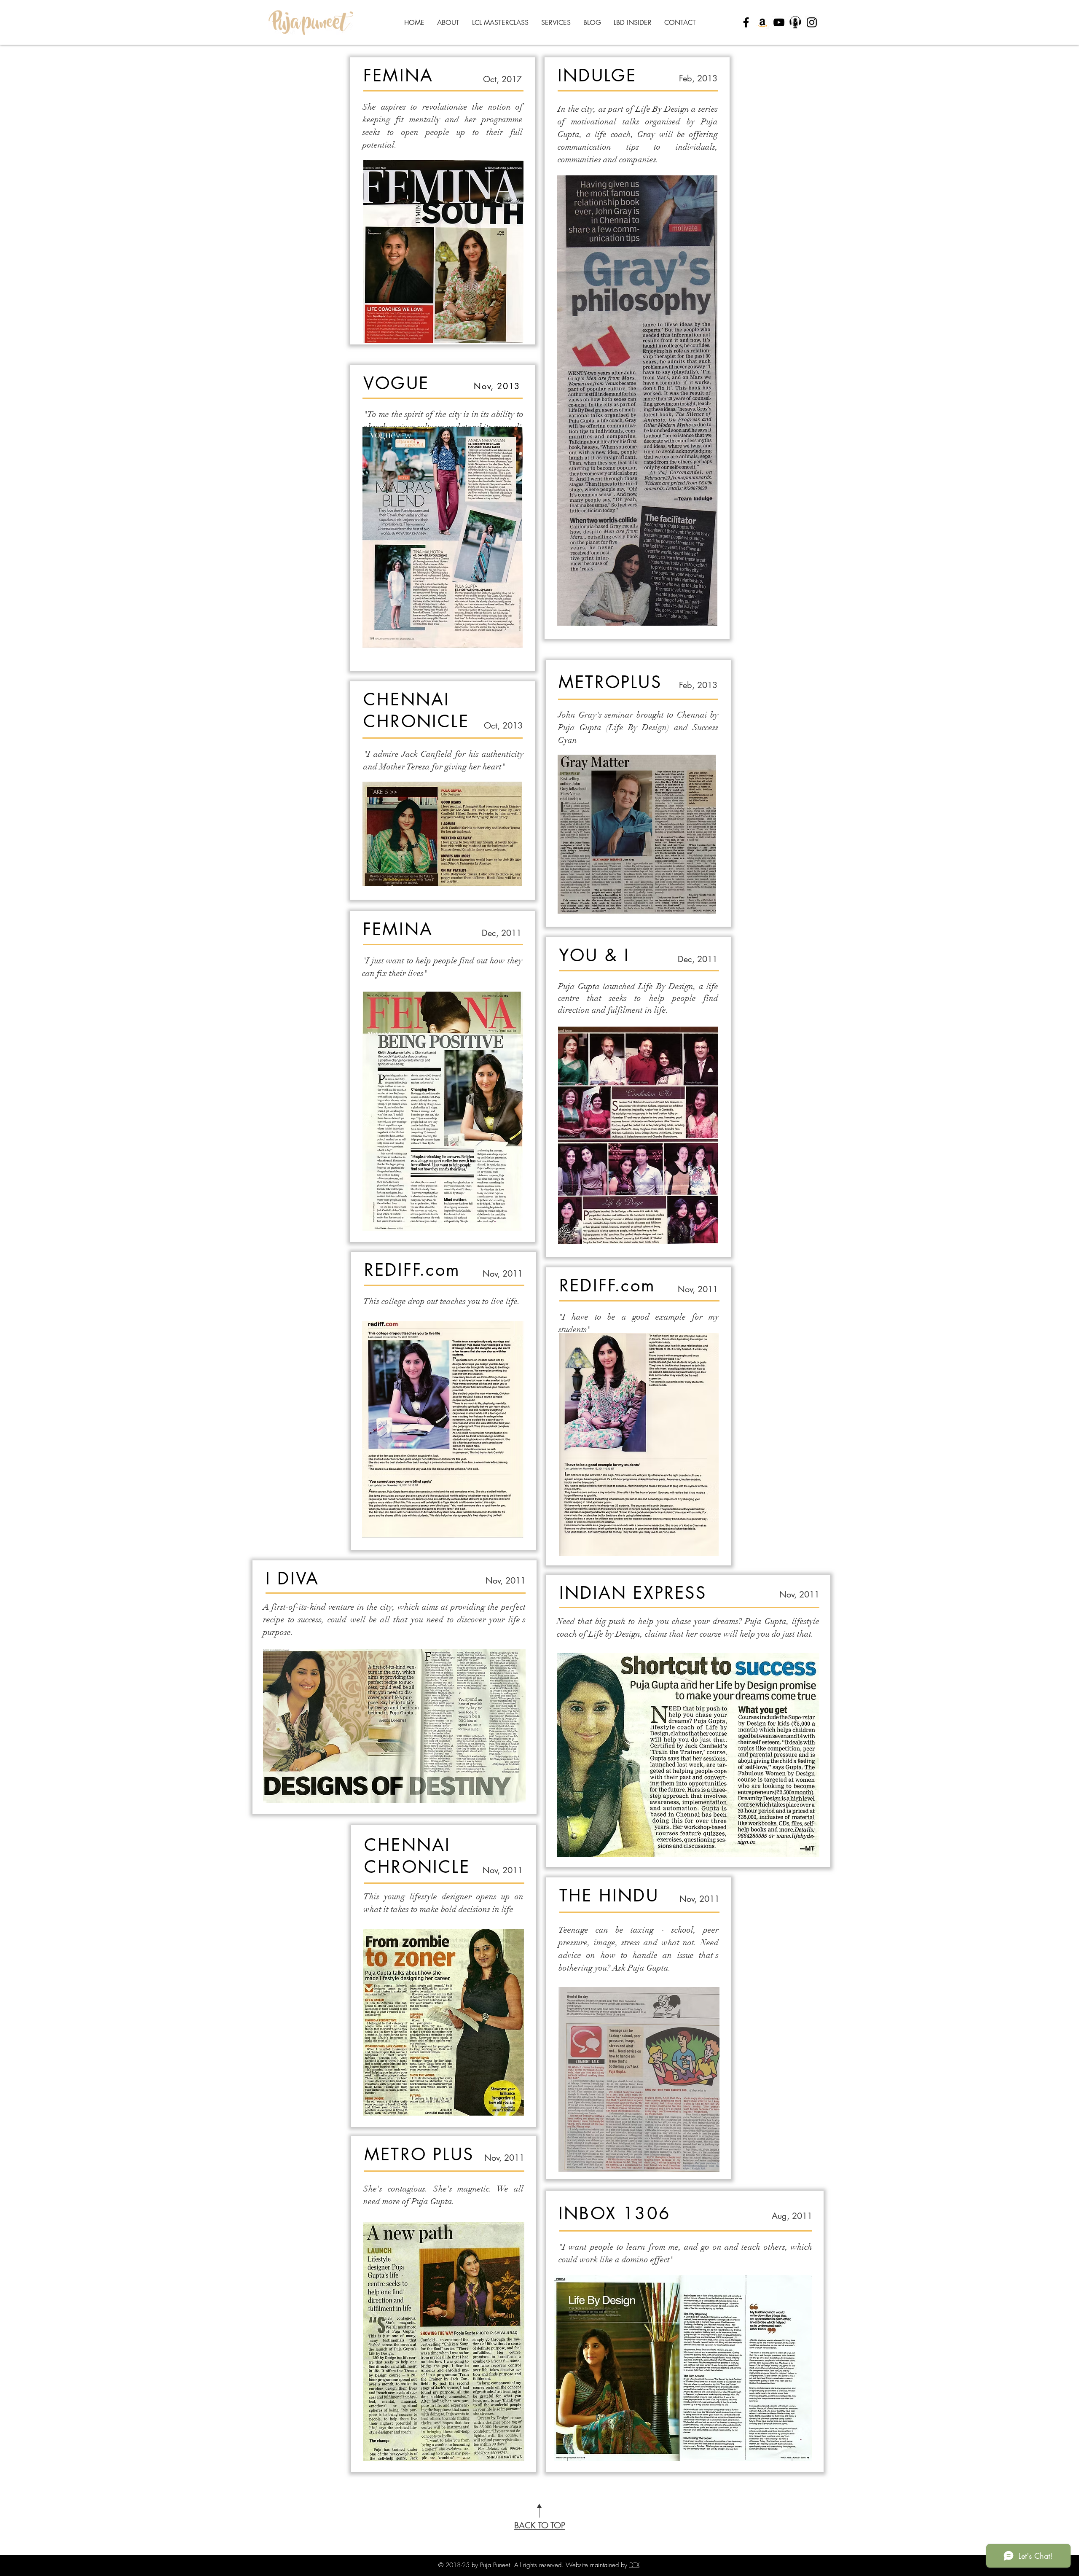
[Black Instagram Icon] (812, 22)
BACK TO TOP (540, 2525)
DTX (634, 2565)
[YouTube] (779, 22)
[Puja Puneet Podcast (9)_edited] (795, 22)
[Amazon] (762, 22)
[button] (556, 23)
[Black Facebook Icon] (746, 22)
